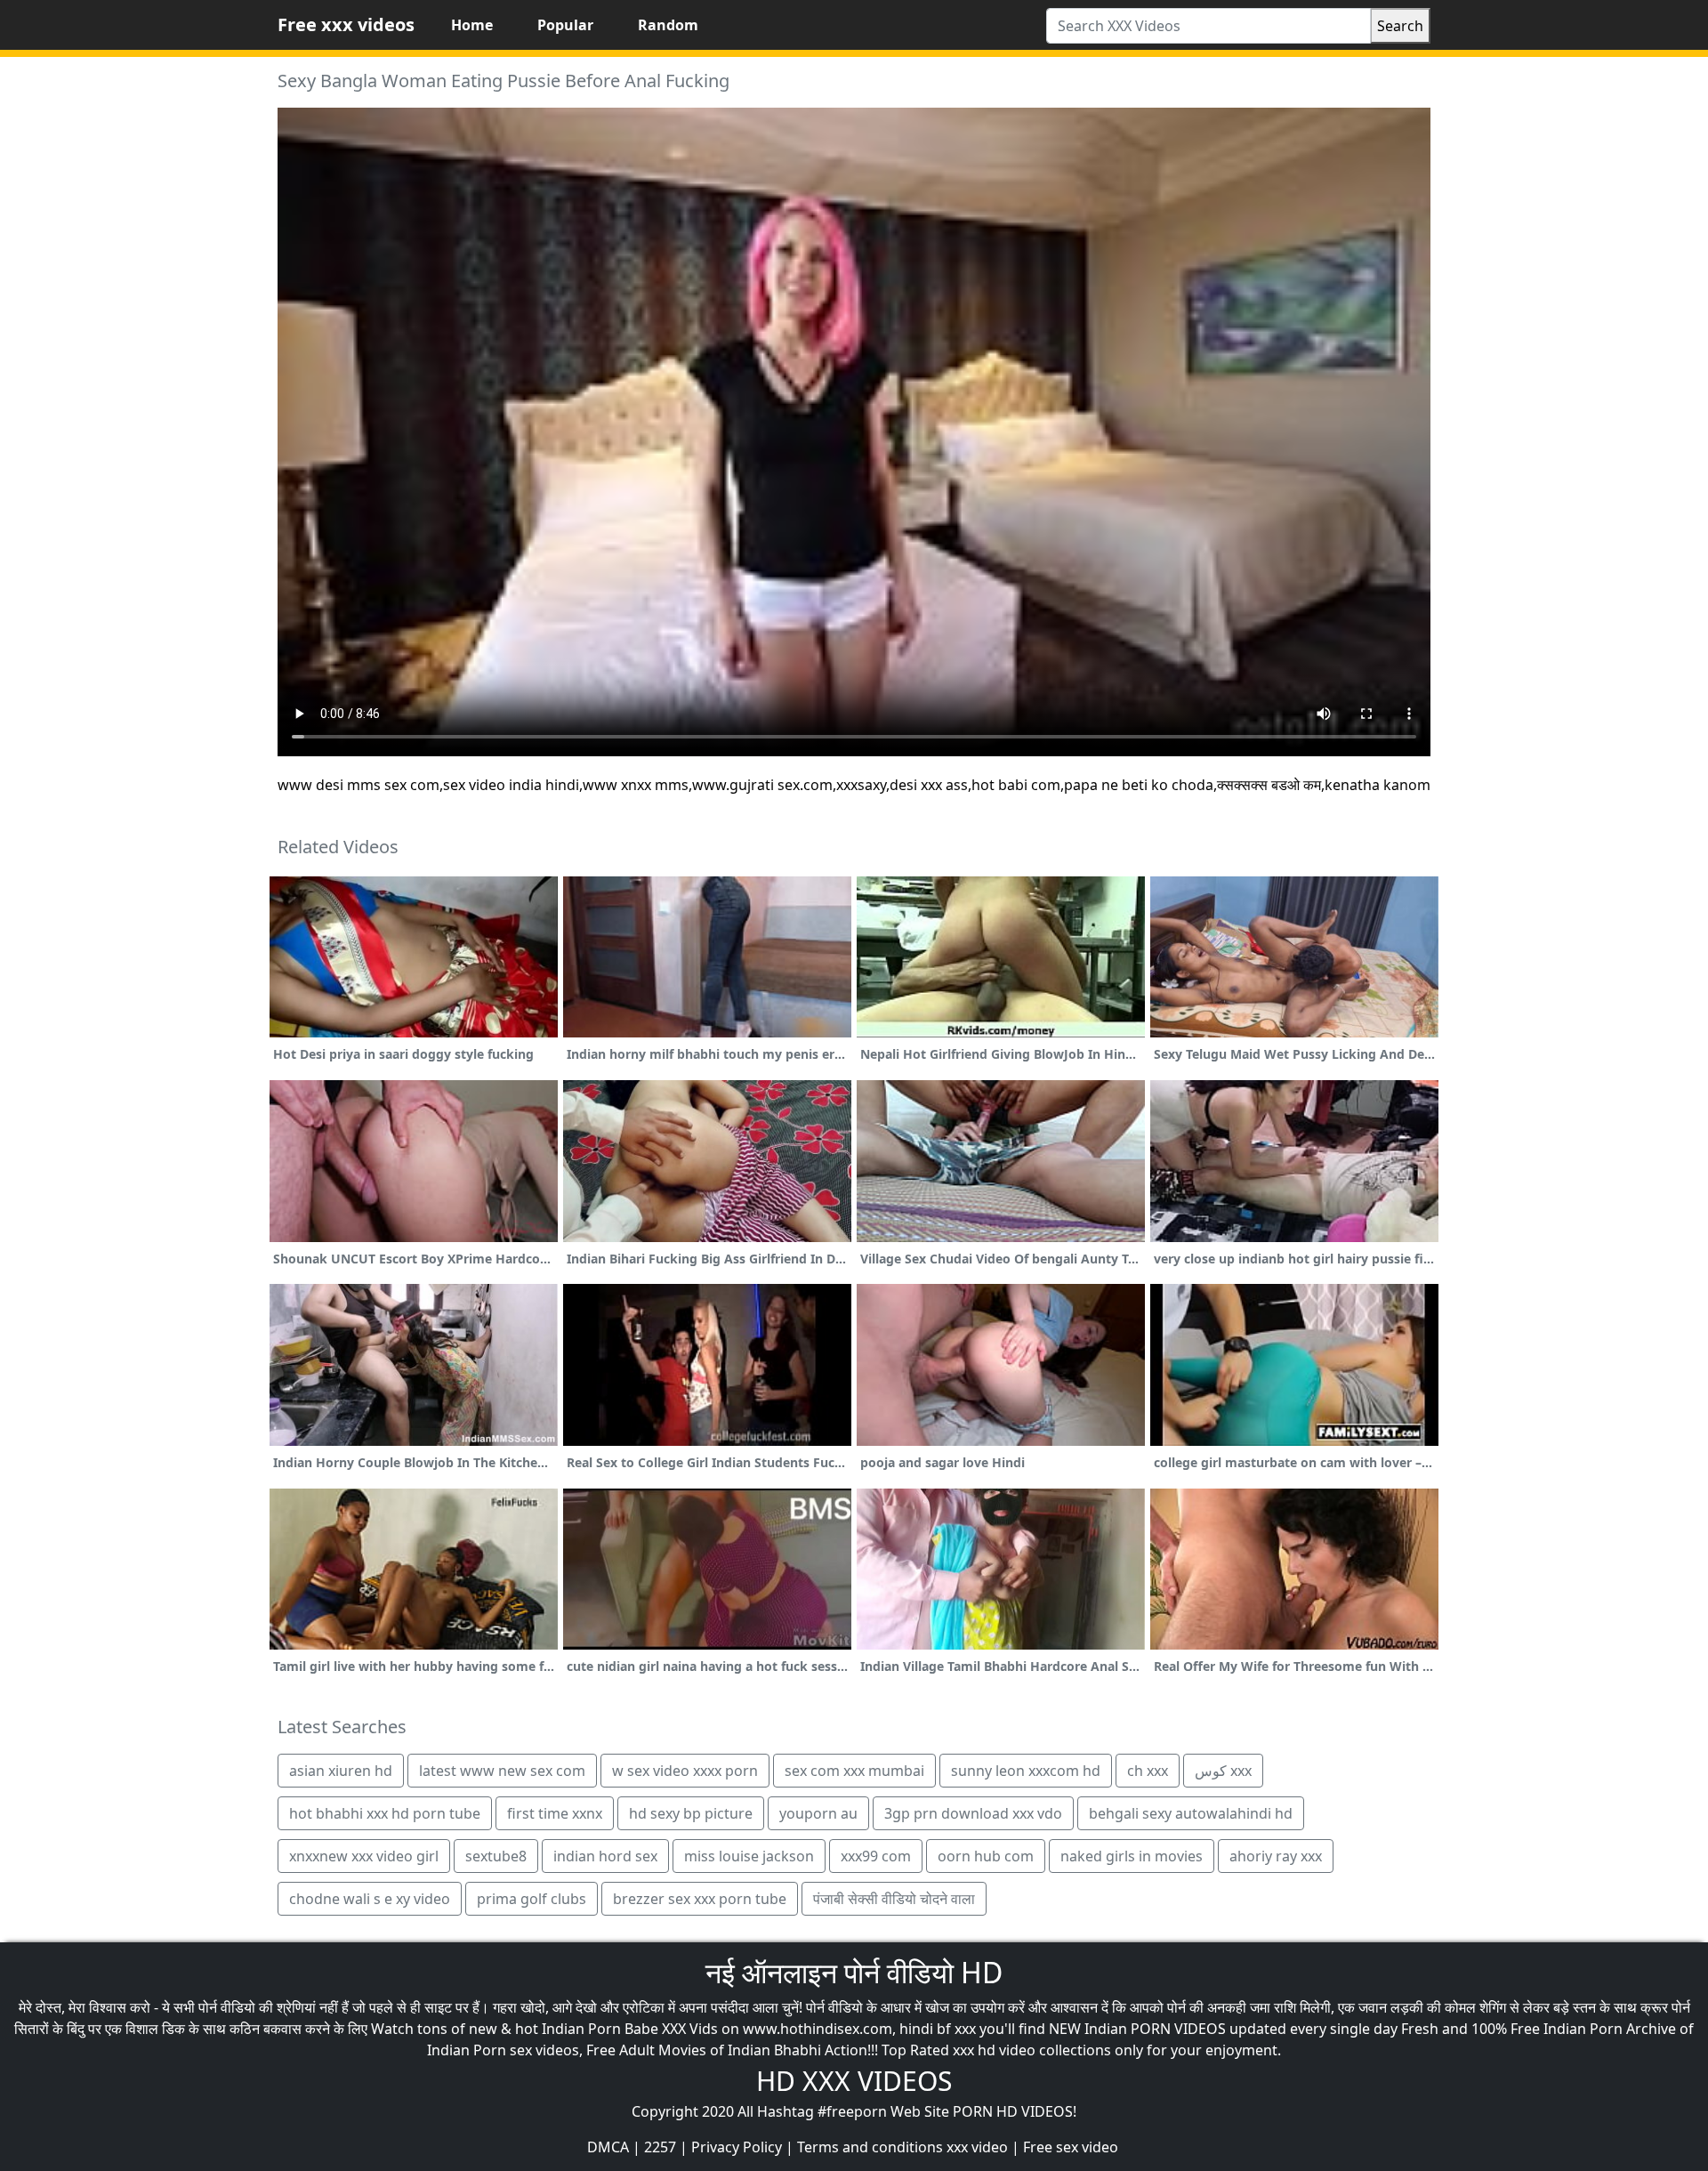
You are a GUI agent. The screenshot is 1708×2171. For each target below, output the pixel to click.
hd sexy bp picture (691, 1813)
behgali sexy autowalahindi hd (1191, 1813)
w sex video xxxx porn (685, 1771)
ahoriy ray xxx (1276, 1856)
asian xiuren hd (341, 1771)
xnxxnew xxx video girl (364, 1856)
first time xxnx (555, 1813)
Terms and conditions (870, 2147)
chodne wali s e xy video (370, 1899)
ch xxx (1148, 1771)
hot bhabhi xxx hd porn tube (385, 1813)
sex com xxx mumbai (854, 1771)
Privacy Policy (737, 2147)
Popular (565, 25)
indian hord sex (605, 1856)
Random (668, 25)
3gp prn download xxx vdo (973, 1813)
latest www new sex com (502, 1771)
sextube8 (496, 1856)
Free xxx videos (346, 24)
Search (1400, 26)
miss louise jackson (749, 1856)
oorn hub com (986, 1856)
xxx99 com (876, 1856)
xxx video (977, 2147)
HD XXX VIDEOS (854, 2081)
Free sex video (1071, 2147)
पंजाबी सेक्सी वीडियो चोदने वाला (894, 1899)
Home (472, 25)
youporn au (818, 1813)
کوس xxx (1223, 1771)
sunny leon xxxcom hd (1026, 1771)
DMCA (608, 2147)
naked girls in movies (1132, 1856)
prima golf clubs (532, 1899)
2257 (660, 2147)
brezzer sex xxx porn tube (700, 1899)
